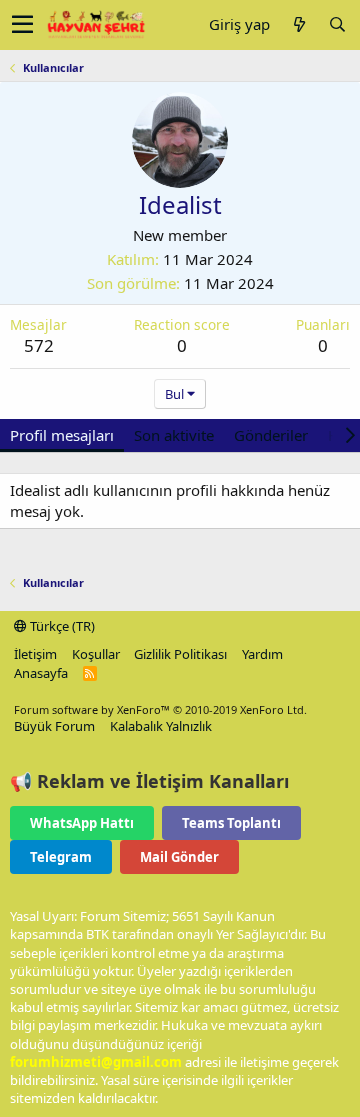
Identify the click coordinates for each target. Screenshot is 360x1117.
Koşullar (96, 654)
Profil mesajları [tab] (62, 435)
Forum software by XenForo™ (160, 709)
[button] (22, 25)
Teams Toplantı (231, 823)
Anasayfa (41, 673)
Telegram (61, 857)
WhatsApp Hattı (82, 823)
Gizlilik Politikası (180, 654)
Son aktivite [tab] (174, 435)
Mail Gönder (179, 857)
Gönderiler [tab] (271, 435)
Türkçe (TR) (61, 626)
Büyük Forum (54, 726)
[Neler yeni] (299, 24)
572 (39, 345)
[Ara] (337, 24)
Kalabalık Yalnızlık (161, 726)
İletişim (35, 654)
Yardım (262, 654)
